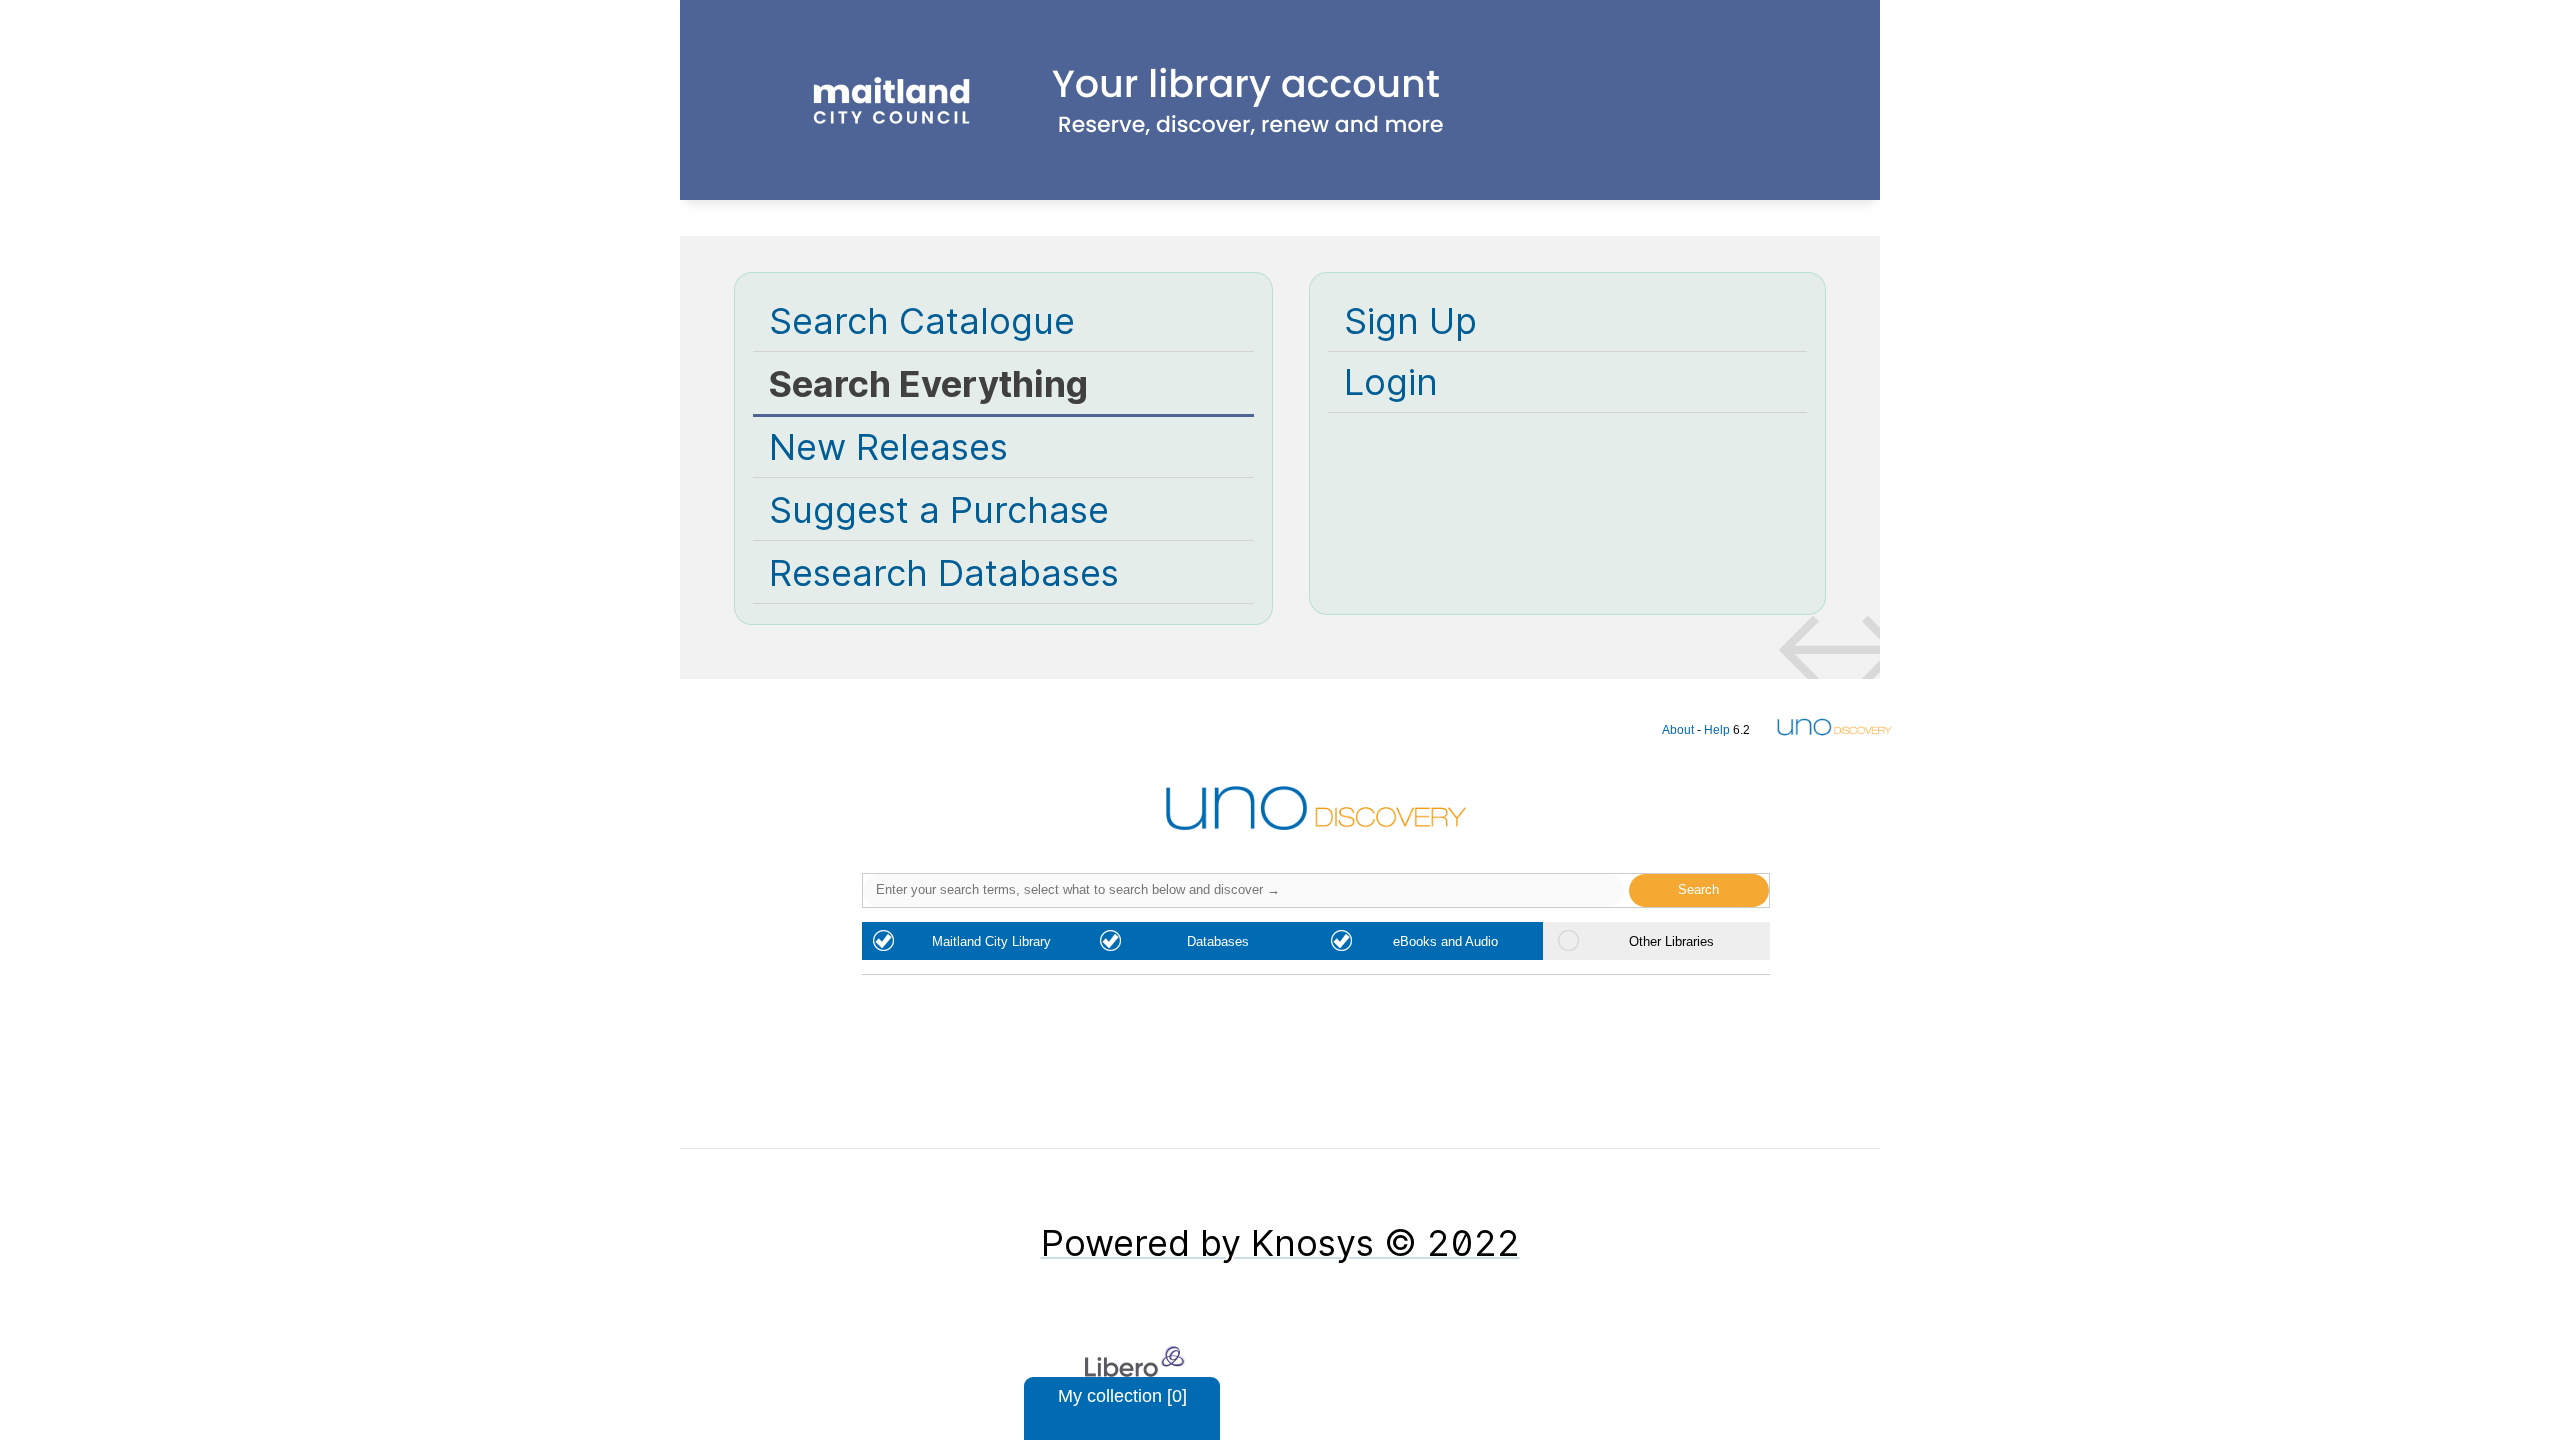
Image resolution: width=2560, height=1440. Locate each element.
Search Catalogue (922, 321)
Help (1717, 730)
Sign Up (1410, 321)
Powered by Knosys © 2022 (1280, 1243)
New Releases (888, 447)
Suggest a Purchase (939, 510)
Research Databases (944, 573)
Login (1391, 382)
